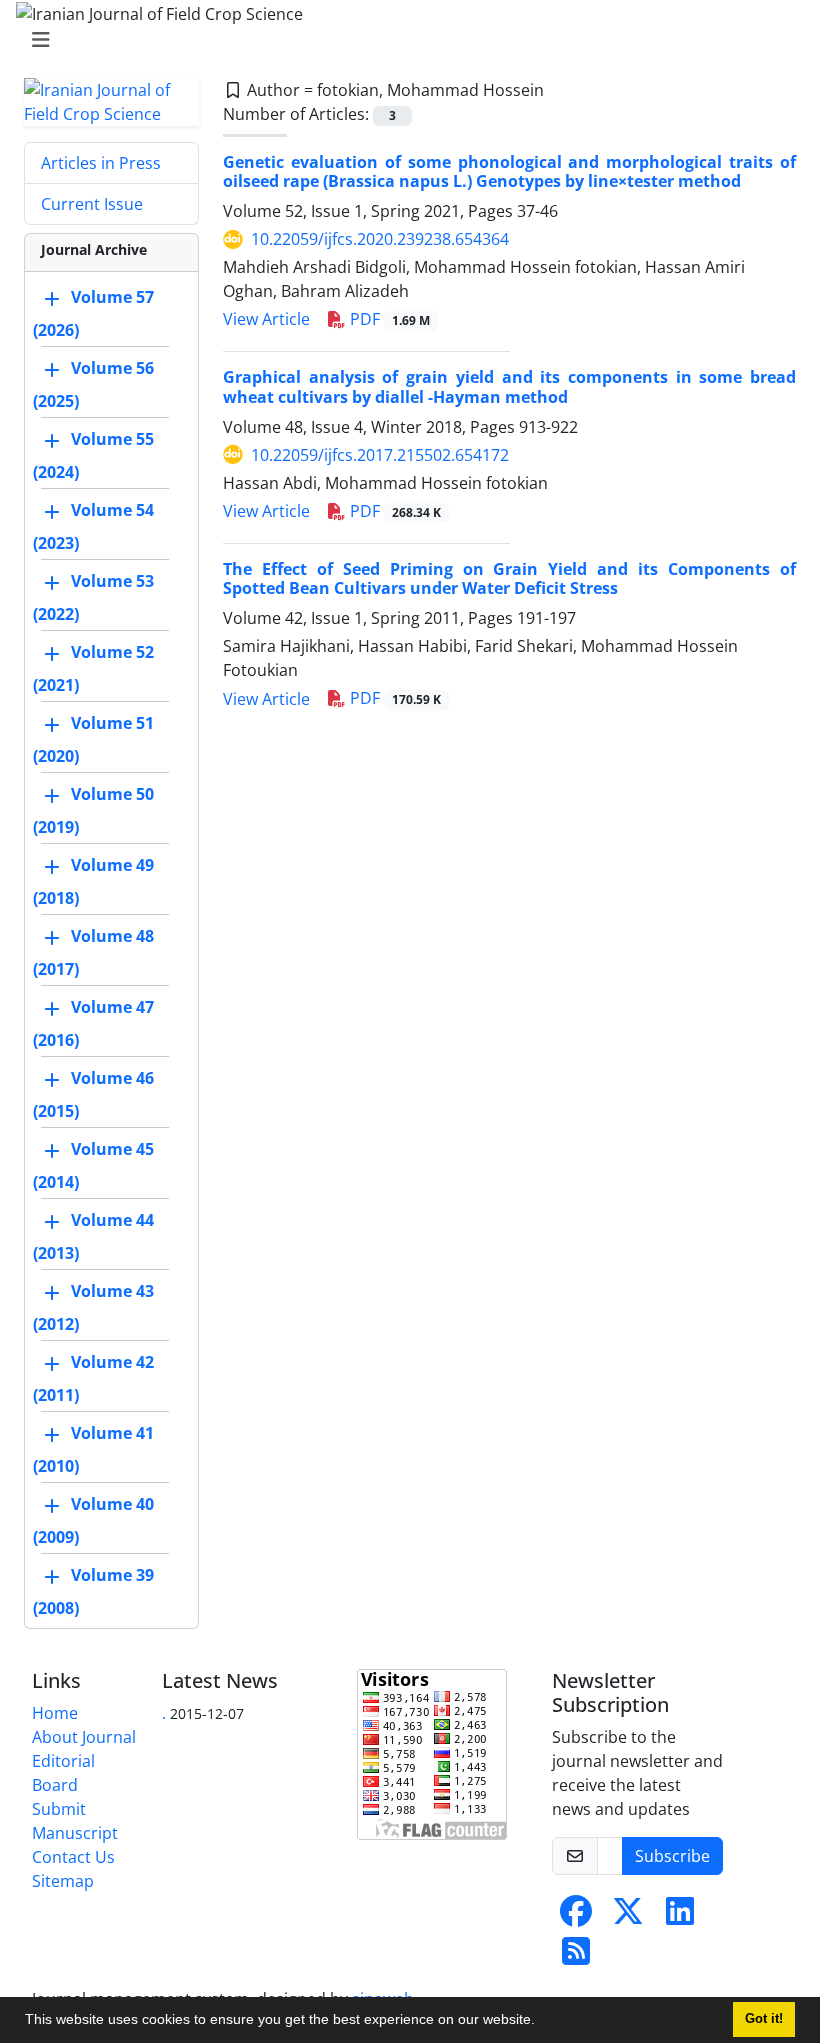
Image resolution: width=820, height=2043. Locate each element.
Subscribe (672, 1856)
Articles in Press (101, 163)
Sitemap (63, 1881)
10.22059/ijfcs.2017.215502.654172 (380, 455)
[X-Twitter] (628, 1917)
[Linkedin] (680, 1917)
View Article (266, 319)
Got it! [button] (764, 2019)
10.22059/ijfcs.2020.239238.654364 (380, 239)
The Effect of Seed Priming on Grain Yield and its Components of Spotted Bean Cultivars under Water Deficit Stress (509, 578)
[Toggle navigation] (404, 40)
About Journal (84, 1737)
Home (55, 1713)
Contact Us (73, 1857)
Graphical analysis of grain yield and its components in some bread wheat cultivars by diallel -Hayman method (509, 386)
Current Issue (92, 204)
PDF (388, 319)
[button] (542, 2022)
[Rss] (576, 1957)
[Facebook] (576, 1917)
